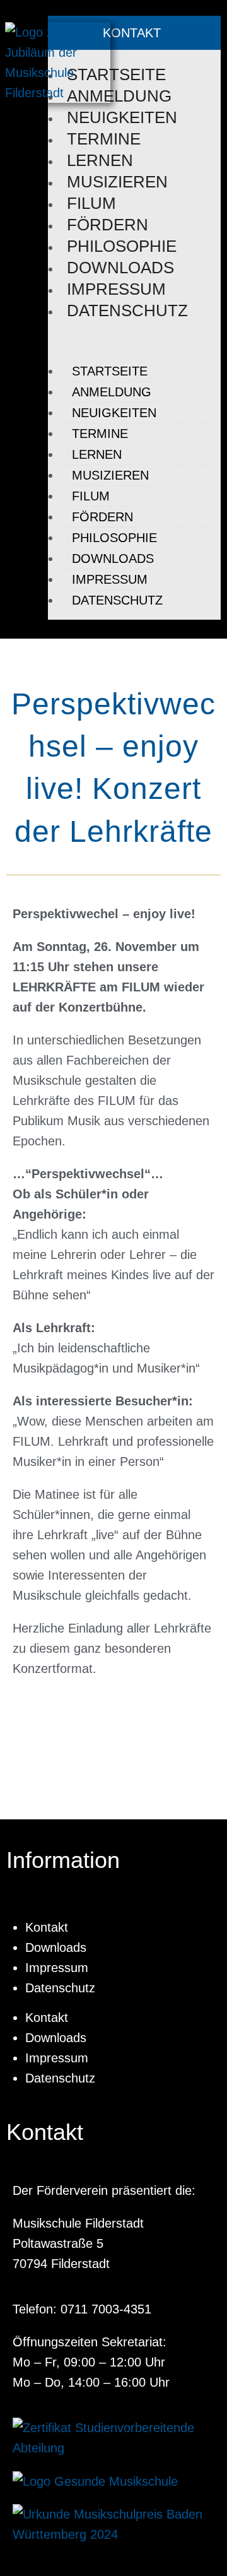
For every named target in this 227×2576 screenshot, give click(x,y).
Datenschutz (127, 310)
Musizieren (117, 182)
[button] (131, 341)
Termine (104, 139)
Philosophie (122, 246)
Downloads (120, 268)
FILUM (91, 203)
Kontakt (47, 1927)
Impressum (116, 289)
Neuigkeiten (122, 117)
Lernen (100, 160)
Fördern (108, 225)
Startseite (116, 74)
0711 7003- (92, 2309)
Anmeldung (119, 96)
